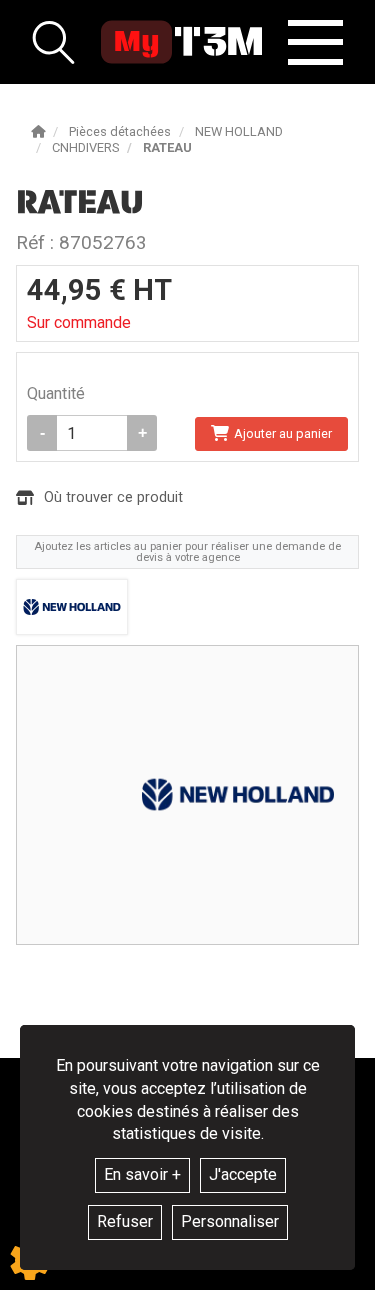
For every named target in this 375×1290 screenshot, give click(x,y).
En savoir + (142, 1174)
